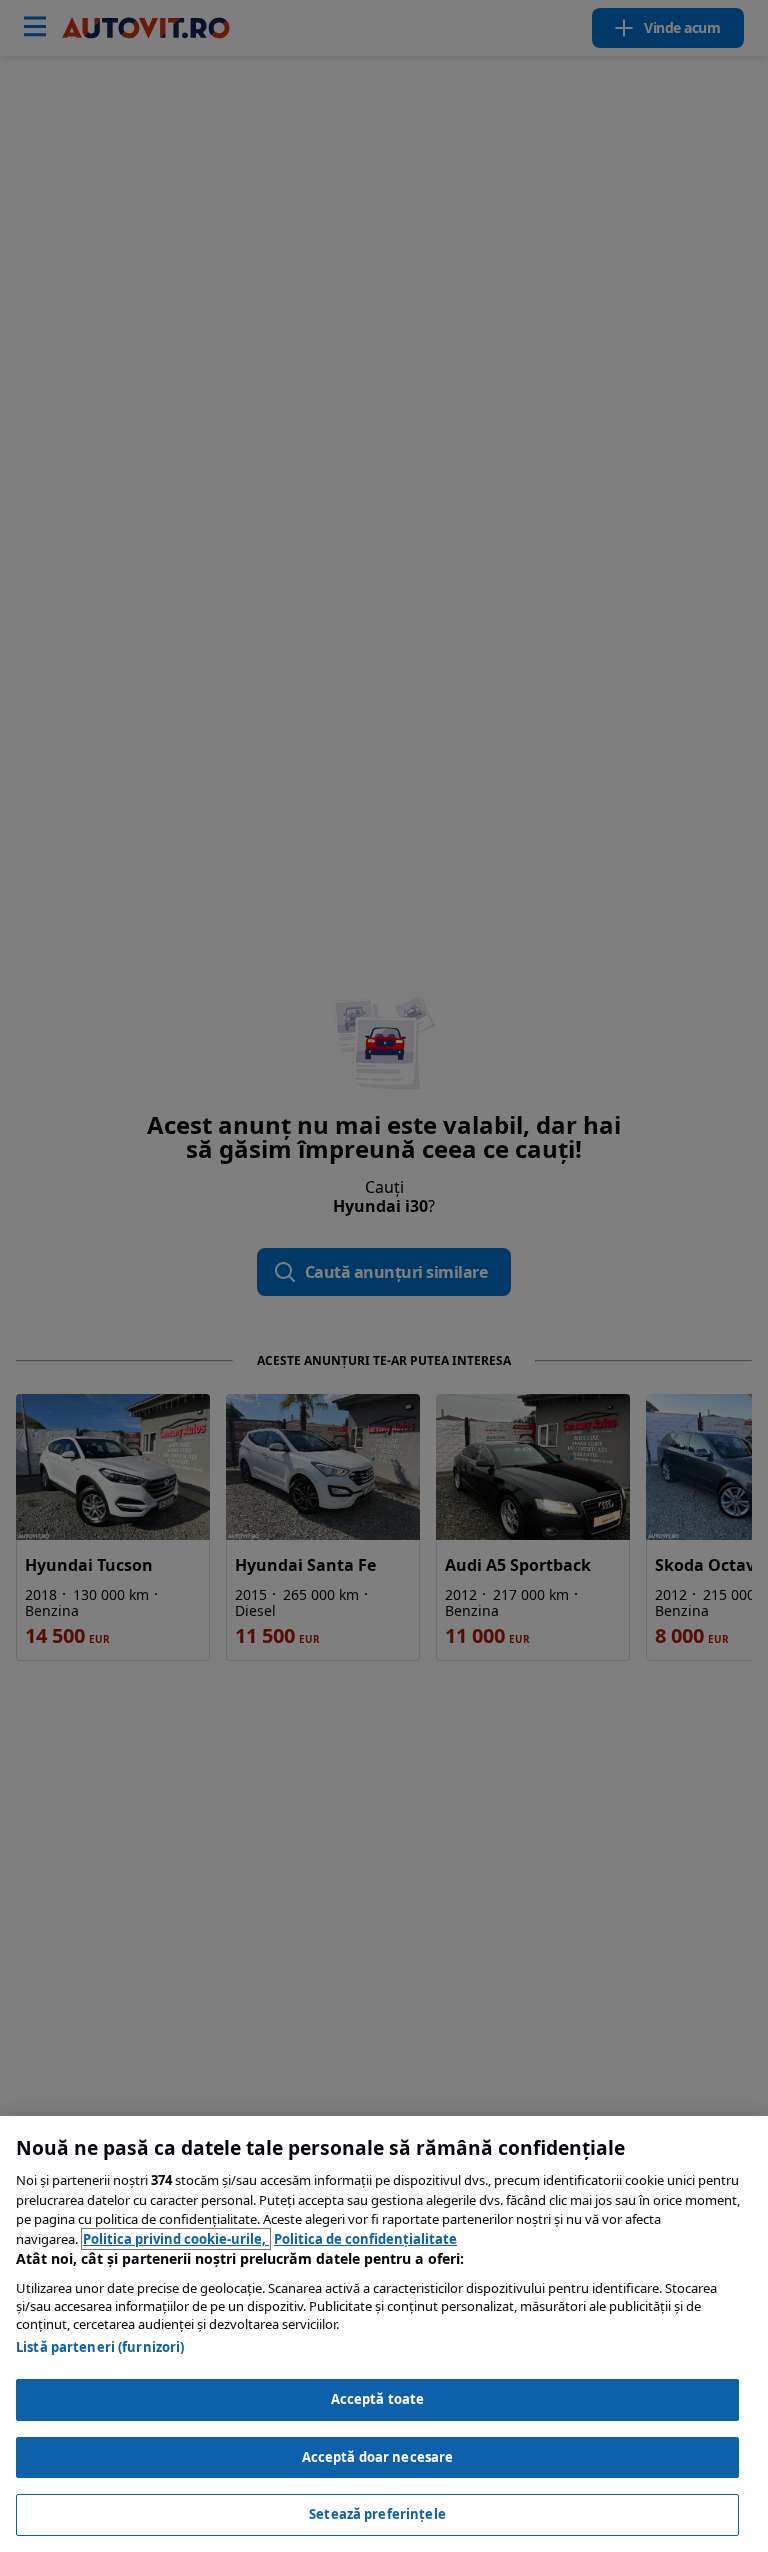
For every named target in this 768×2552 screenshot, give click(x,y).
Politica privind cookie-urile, (176, 2239)
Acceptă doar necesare (378, 2457)
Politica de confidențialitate (365, 2239)
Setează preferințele (377, 2514)
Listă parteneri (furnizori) (100, 2347)
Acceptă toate (378, 2399)
